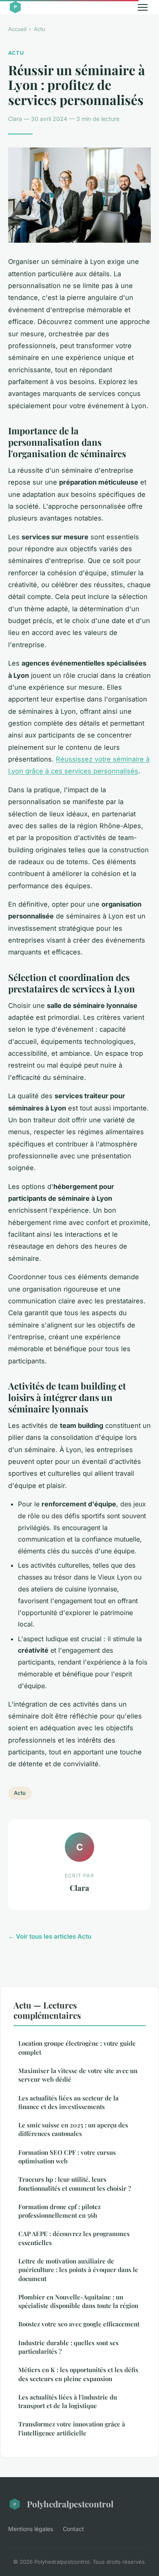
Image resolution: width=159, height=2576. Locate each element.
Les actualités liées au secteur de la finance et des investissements (68, 2102)
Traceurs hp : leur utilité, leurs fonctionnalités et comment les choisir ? (75, 2184)
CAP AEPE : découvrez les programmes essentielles (74, 2238)
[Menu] (143, 7)
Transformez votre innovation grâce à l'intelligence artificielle (72, 2428)
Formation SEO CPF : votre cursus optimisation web (67, 2157)
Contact (73, 2529)
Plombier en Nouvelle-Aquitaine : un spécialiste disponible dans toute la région (78, 2301)
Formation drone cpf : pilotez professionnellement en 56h (60, 2211)
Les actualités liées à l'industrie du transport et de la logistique (68, 2401)
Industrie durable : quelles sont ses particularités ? (68, 2347)
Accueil (17, 29)
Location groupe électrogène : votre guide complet (77, 2048)
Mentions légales (31, 2529)
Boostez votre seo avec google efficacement (79, 2324)
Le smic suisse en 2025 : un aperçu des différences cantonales (73, 2129)
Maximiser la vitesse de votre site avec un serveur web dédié (78, 2075)
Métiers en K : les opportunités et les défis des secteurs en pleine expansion (78, 2374)
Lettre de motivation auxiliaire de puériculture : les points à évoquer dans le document (78, 2270)
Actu (40, 29)
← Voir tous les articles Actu (50, 1936)
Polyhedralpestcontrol (70, 2504)
